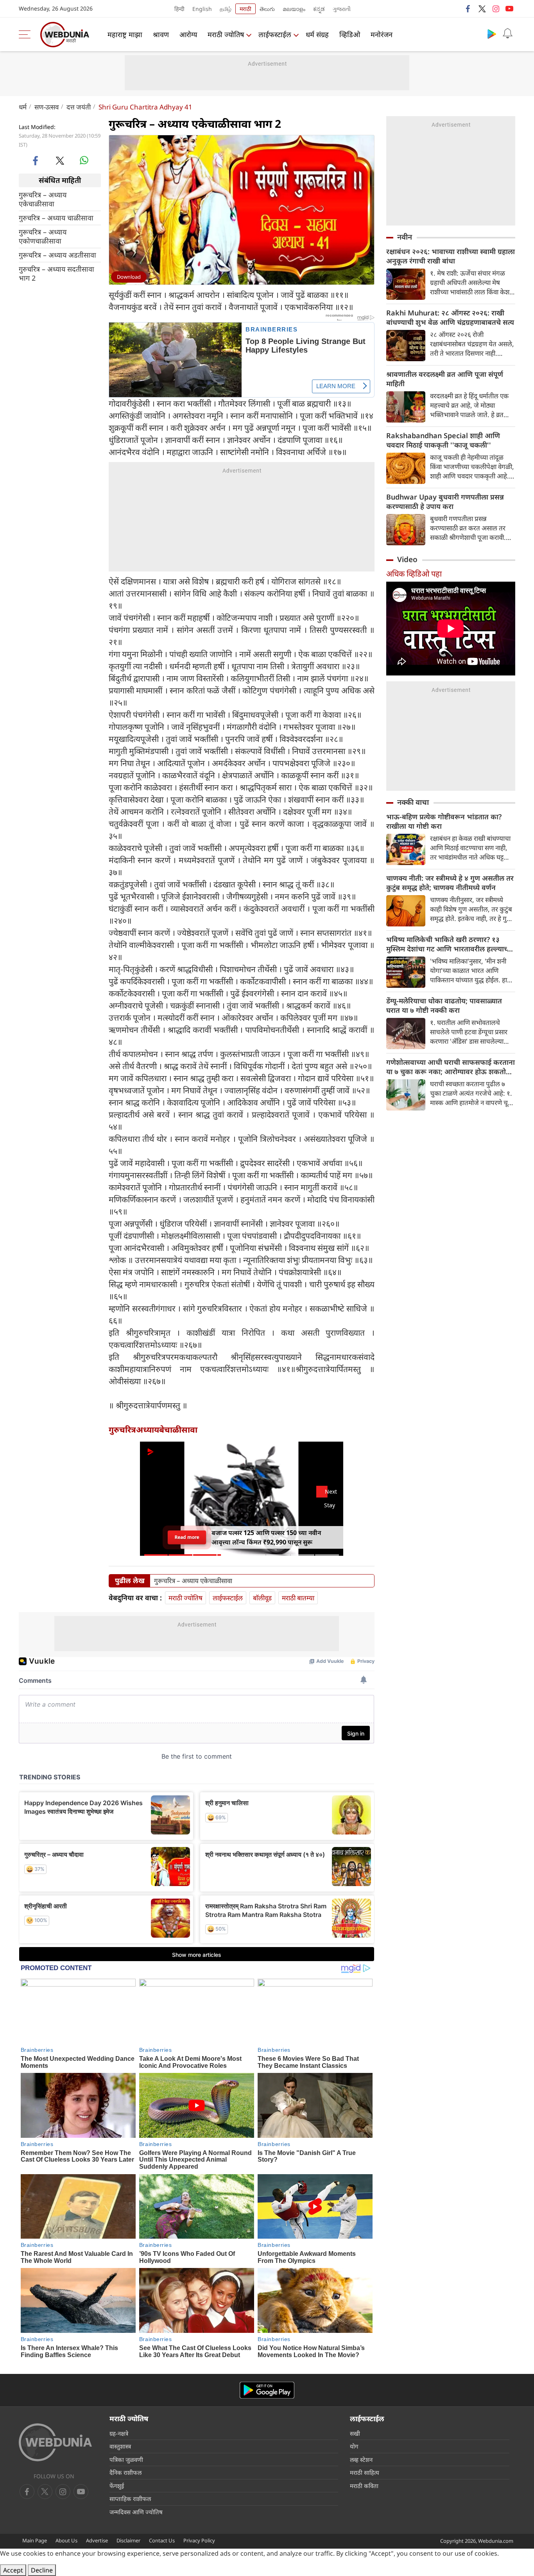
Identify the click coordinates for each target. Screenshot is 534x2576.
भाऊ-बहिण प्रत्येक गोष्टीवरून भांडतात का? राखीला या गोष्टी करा (444, 821)
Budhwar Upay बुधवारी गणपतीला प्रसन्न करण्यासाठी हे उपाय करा (445, 502)
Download (129, 277)
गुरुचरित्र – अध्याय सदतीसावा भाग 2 (56, 273)
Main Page (35, 2540)
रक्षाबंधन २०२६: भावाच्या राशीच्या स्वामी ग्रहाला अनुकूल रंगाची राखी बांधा (451, 256)
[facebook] (468, 9)
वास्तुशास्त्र (120, 2446)
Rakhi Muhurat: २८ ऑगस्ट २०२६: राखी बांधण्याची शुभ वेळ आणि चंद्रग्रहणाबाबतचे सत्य (450, 317)
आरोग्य (188, 34)
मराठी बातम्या (298, 1598)
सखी (355, 2433)
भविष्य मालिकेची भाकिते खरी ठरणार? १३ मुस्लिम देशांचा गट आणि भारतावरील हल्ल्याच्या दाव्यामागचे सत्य (450, 944)
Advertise (97, 2540)
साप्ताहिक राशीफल (130, 2499)
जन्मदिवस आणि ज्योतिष (136, 2512)
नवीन (405, 237)
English (202, 9)
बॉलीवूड (262, 1598)
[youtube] (509, 9)
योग (354, 2446)
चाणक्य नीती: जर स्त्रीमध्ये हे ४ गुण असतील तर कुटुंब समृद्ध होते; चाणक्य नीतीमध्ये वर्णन (450, 883)
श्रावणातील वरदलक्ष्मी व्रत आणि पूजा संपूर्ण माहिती (445, 379)
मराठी (245, 9)
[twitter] (482, 9)
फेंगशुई (117, 2486)
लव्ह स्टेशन (361, 2460)
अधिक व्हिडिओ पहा (414, 574)
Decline (42, 2570)
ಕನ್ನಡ (319, 9)
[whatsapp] (84, 160)
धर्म (23, 107)
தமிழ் (226, 9)
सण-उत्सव (47, 107)
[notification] (507, 34)
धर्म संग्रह (317, 34)
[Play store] (492, 34)
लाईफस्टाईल (275, 34)
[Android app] (267, 2390)
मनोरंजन (382, 34)
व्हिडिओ (350, 34)
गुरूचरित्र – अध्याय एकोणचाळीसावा (43, 236)
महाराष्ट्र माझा (125, 34)
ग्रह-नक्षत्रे (119, 2433)
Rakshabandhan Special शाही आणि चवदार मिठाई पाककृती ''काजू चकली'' (443, 440)
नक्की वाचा (413, 802)
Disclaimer (128, 2540)
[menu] (27, 34)
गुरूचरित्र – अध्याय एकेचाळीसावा (43, 199)
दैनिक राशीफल (125, 2472)
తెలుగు (267, 9)
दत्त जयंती (79, 107)
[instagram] (496, 9)
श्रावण (161, 34)
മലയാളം (294, 9)
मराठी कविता (364, 2486)
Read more (187, 1537)
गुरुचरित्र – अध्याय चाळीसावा (56, 218)
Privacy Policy (199, 2540)
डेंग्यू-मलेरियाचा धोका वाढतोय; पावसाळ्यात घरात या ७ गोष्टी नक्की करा (444, 1005)
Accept (13, 2570)
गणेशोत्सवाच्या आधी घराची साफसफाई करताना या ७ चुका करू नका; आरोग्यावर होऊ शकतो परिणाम (451, 1067)
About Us (66, 2540)
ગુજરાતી (342, 9)
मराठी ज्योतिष (226, 34)
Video (407, 559)
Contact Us (162, 2540)
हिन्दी (179, 9)
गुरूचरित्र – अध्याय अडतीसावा (57, 255)
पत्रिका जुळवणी (126, 2460)
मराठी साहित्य (365, 2472)
